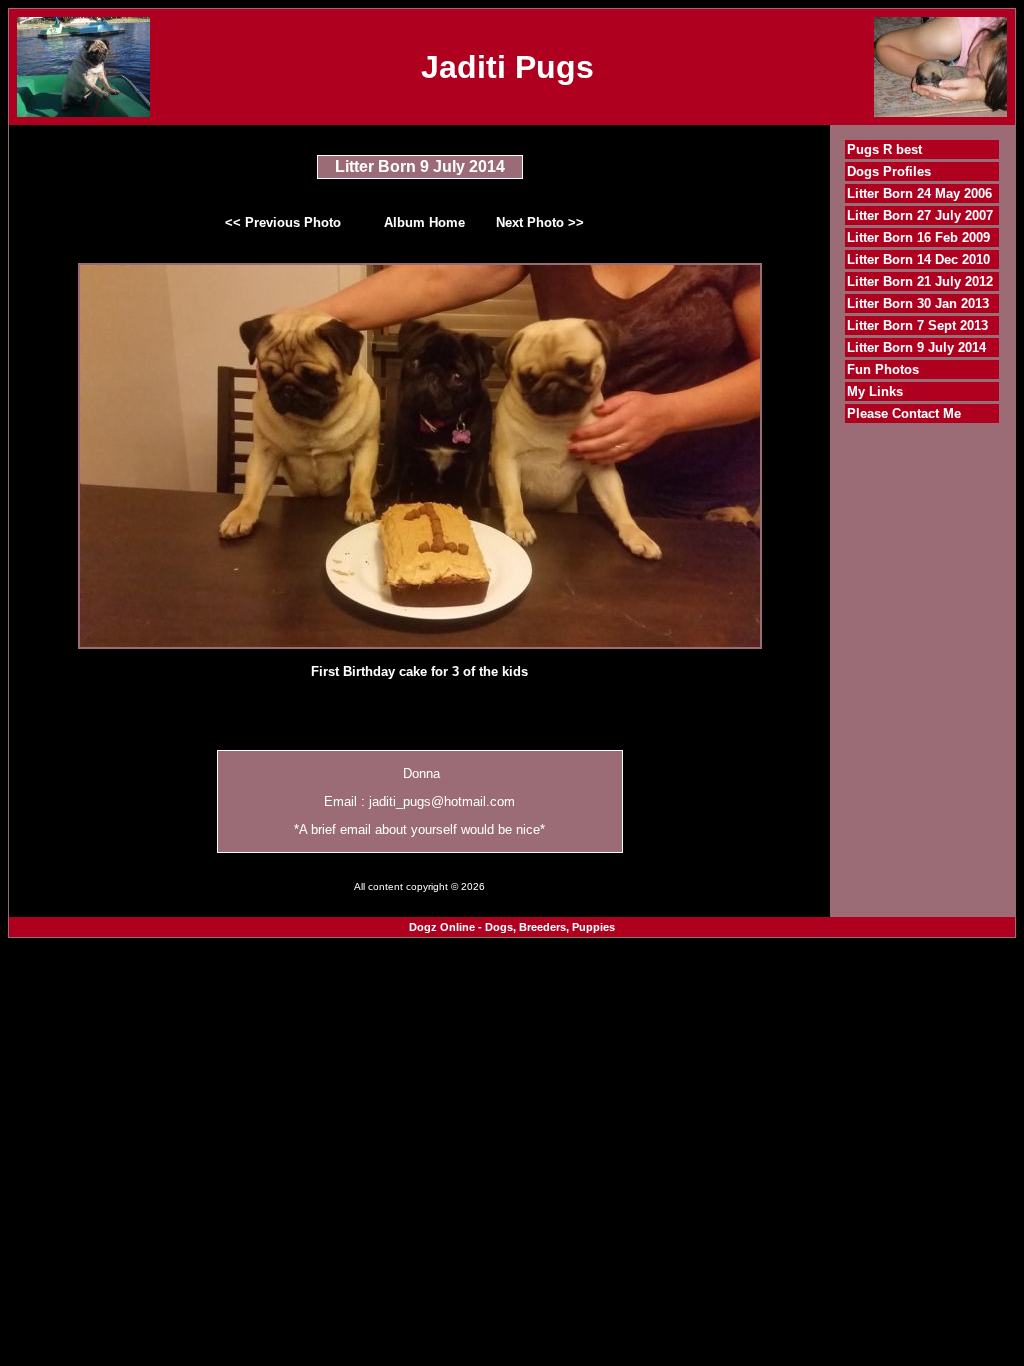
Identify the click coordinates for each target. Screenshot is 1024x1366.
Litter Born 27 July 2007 (920, 215)
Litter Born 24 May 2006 (919, 193)
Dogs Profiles (889, 171)
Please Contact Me (904, 413)
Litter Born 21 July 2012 (920, 281)
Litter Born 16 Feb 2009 (918, 237)
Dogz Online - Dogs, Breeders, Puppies (512, 927)
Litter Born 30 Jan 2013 (918, 303)
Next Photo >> (540, 222)
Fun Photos (883, 369)
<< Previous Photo (283, 222)
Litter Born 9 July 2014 (916, 347)
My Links (875, 391)
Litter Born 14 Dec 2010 (918, 259)
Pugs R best (884, 149)
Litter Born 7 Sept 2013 (917, 325)
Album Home (424, 222)
